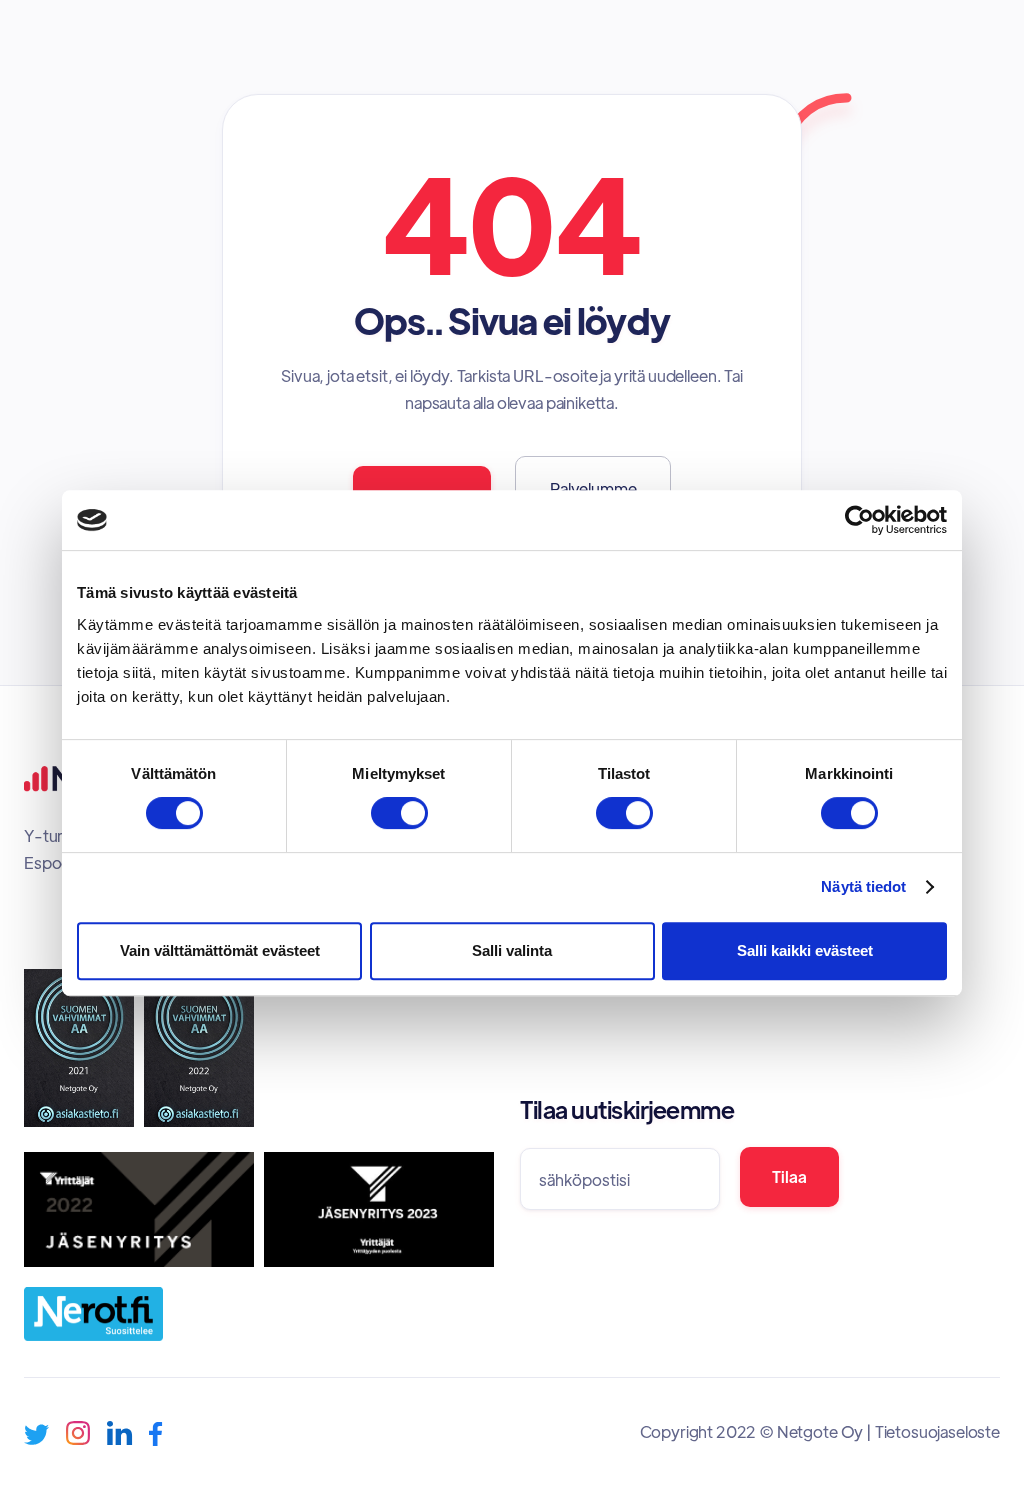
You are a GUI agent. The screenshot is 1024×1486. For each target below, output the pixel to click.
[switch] (399, 813)
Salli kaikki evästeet (805, 950)
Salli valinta (512, 950)
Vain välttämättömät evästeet (220, 950)
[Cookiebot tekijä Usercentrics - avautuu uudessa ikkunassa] (859, 520)
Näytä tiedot (863, 886)
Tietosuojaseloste (937, 1431)
